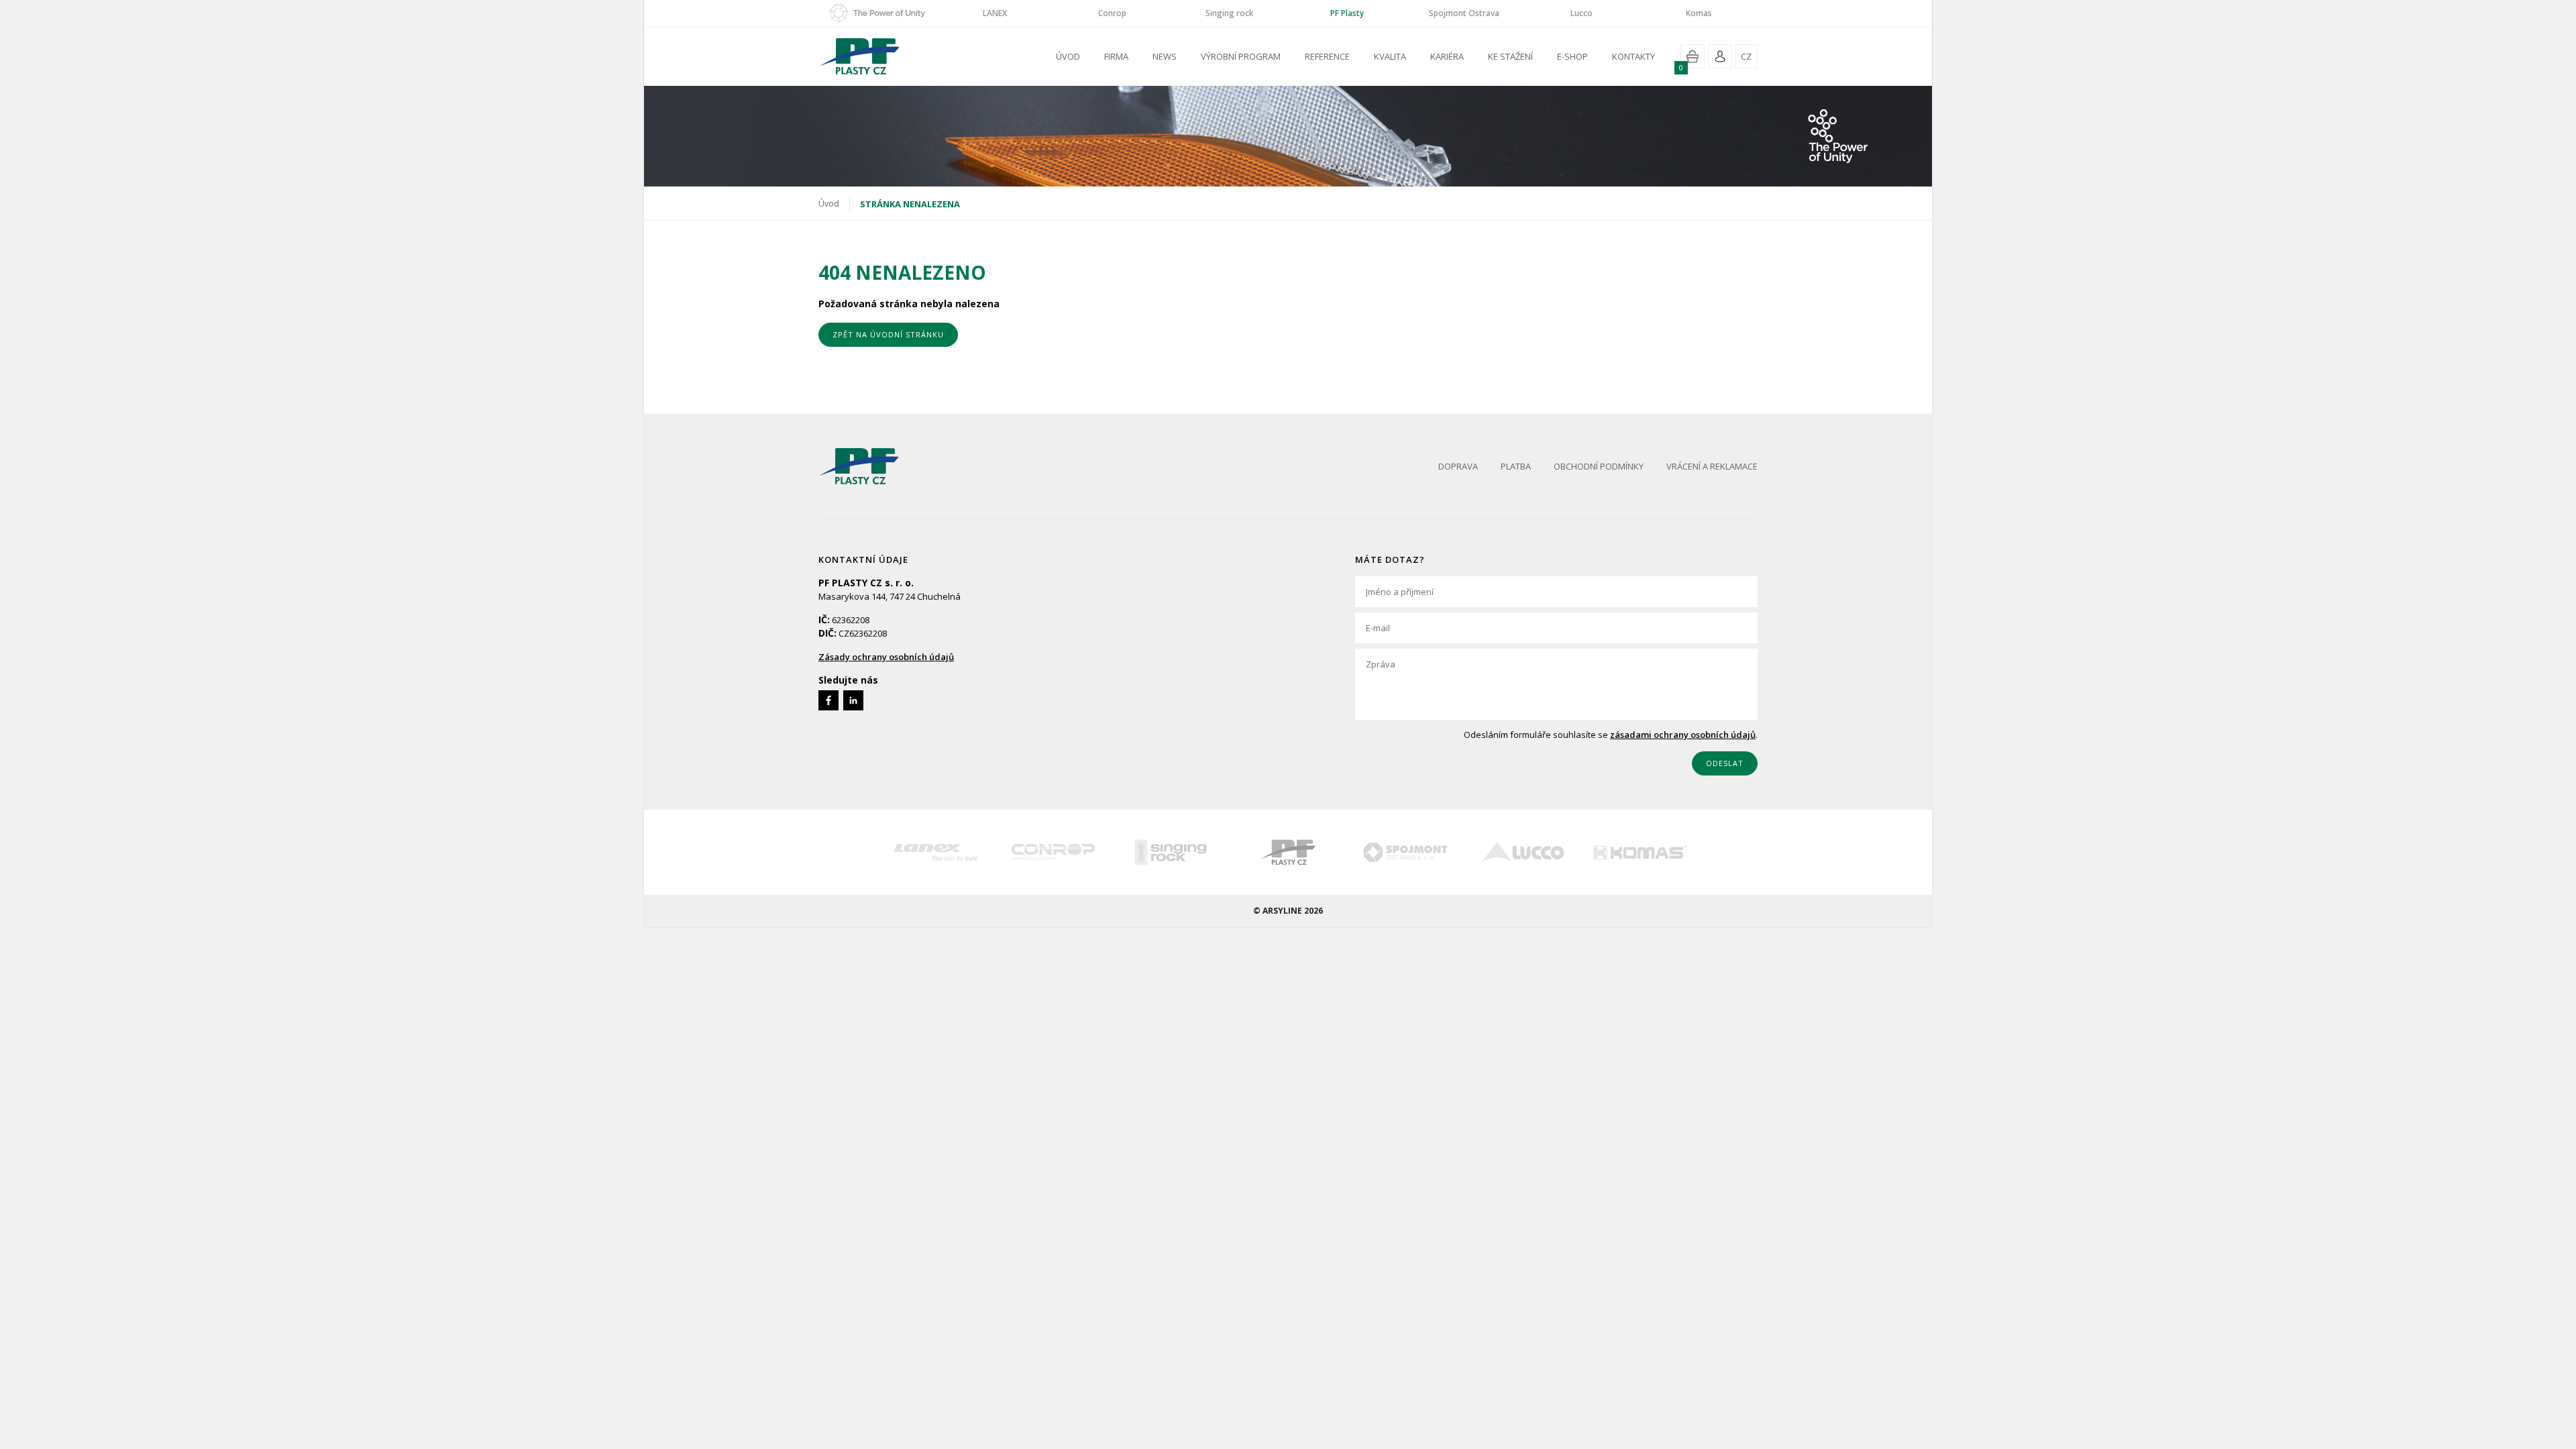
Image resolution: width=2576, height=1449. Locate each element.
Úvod (1068, 56)
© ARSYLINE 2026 (1288, 911)
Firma (1116, 56)
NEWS (1165, 56)
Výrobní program (1241, 56)
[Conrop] (1054, 852)
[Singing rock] (1171, 852)
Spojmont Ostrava (1464, 13)
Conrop (1112, 13)
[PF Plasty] (1288, 852)
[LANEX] (936, 852)
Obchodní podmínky (1599, 466)
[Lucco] (1523, 852)
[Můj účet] (1720, 56)
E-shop (1572, 56)
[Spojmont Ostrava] (1406, 852)
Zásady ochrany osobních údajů (886, 657)
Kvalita (1390, 56)
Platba (1516, 466)
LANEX (995, 13)
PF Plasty (1347, 13)
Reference (1327, 56)
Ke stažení (1510, 56)
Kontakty (1633, 56)
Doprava (1458, 466)
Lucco (1581, 13)
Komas (1699, 13)
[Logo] (859, 466)
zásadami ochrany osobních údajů (1683, 735)
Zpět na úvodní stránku (888, 334)
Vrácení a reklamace (1712, 466)
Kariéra (1447, 56)
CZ (1746, 56)
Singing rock (1230, 13)
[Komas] (1641, 852)
